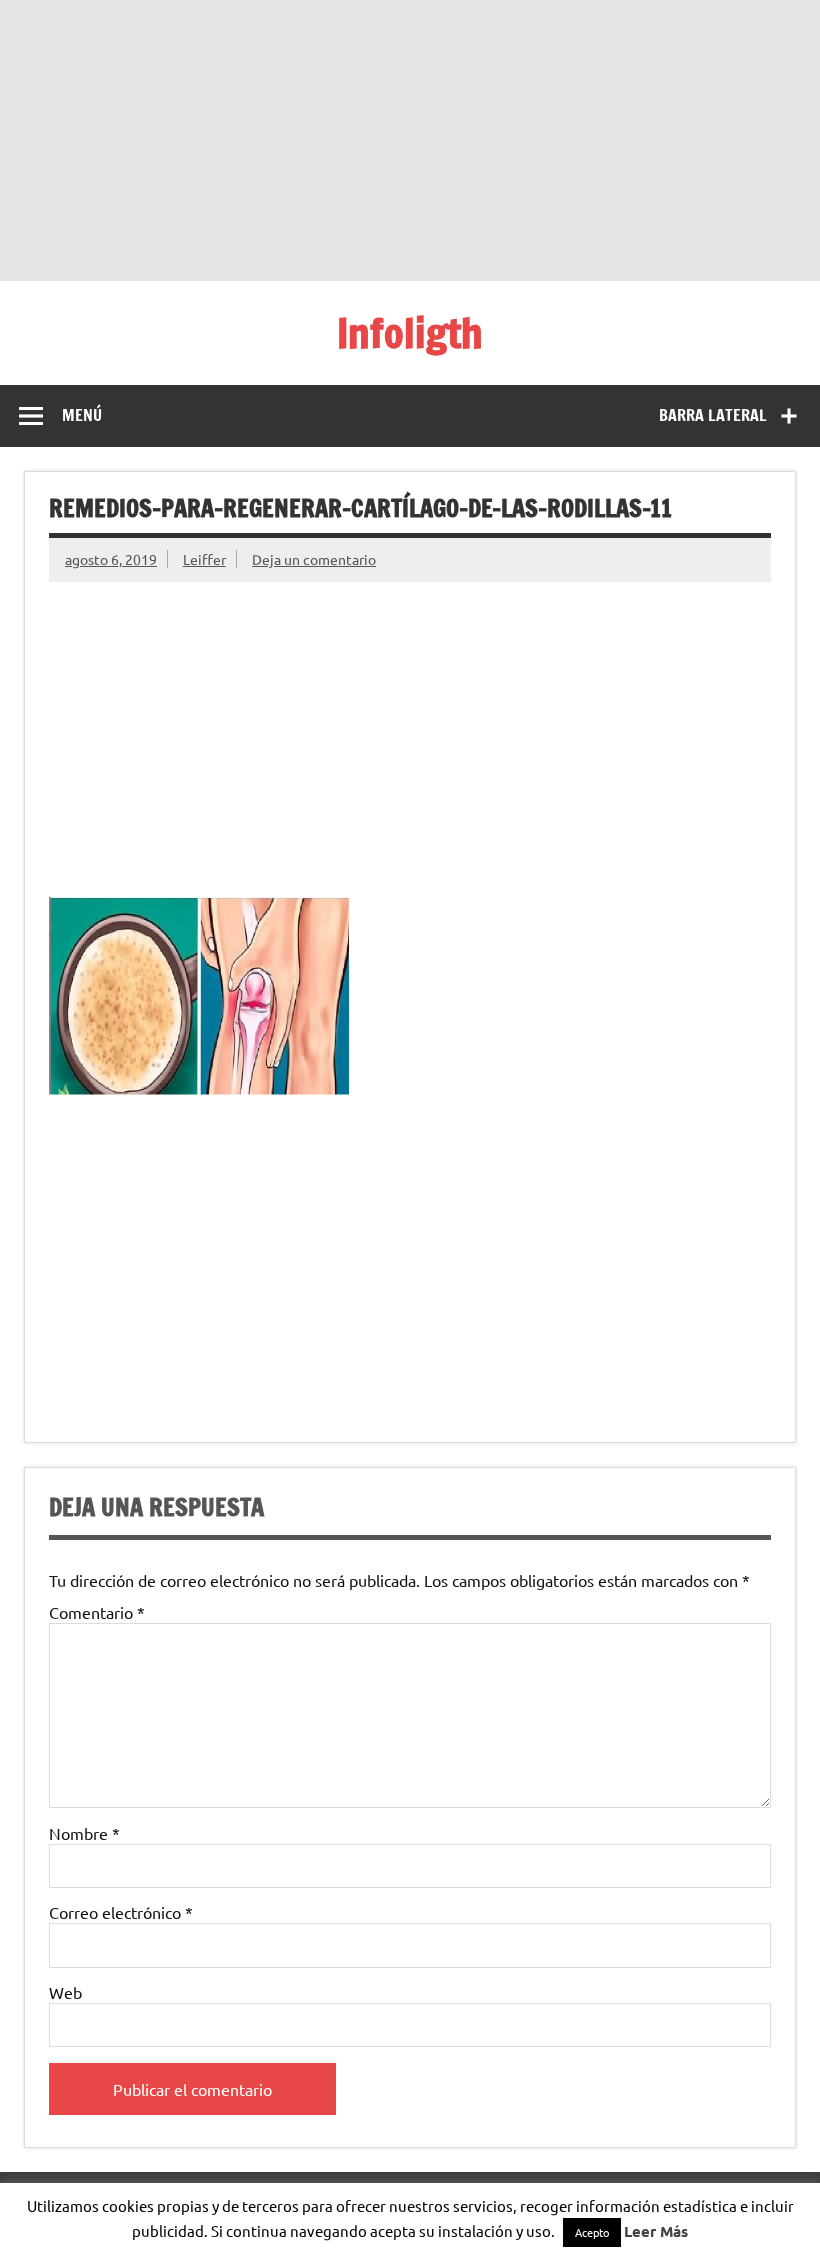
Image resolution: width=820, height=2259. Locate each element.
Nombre (84, 1833)
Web (65, 1992)
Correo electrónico (121, 1912)
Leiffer (204, 559)
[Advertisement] (410, 140)
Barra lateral (713, 415)
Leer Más (656, 2231)
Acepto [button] (592, 2232)
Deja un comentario (314, 559)
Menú (82, 415)
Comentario (97, 1612)
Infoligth (410, 332)
